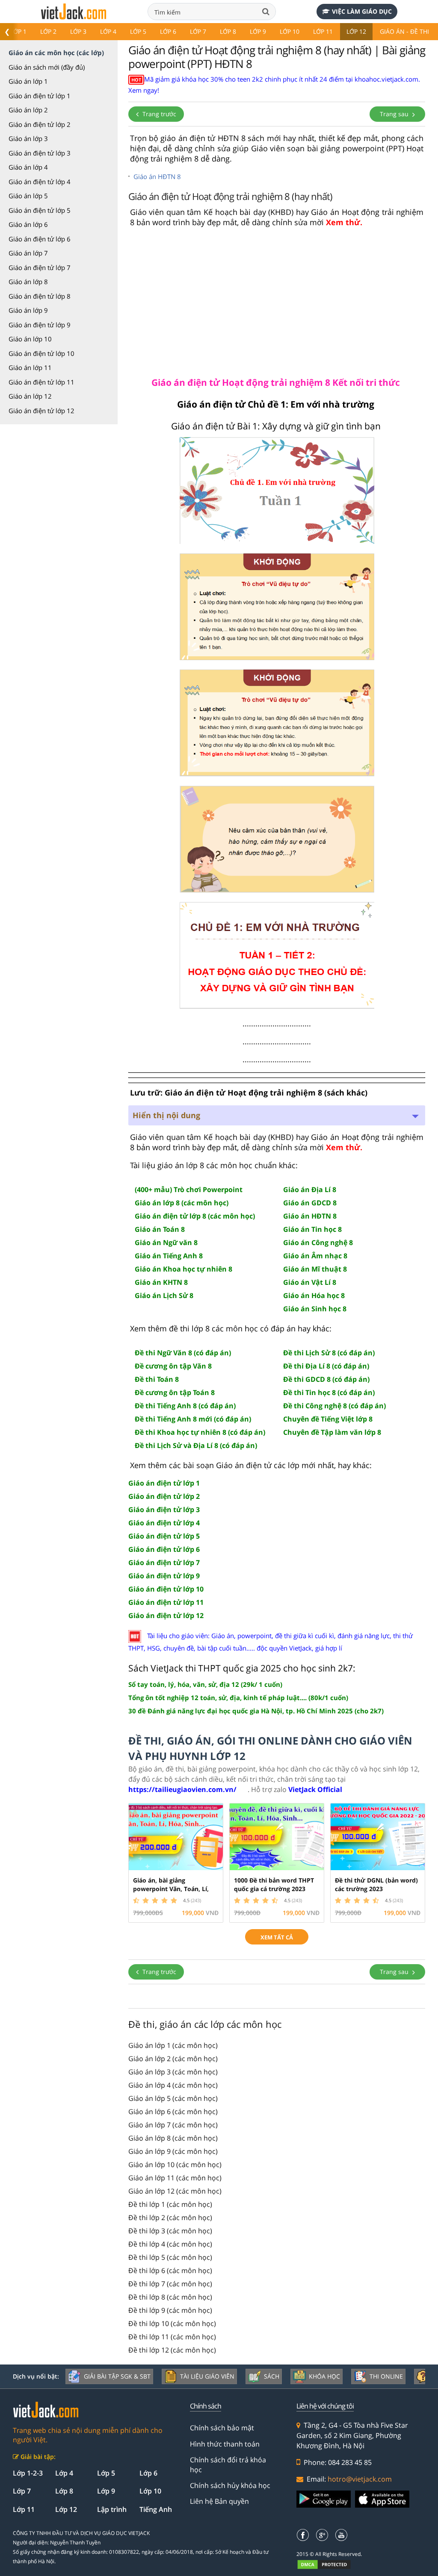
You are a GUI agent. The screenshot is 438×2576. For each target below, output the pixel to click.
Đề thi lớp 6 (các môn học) (170, 2271)
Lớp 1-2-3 (28, 2473)
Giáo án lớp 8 (28, 282)
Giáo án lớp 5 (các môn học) (173, 2098)
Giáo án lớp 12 (30, 396)
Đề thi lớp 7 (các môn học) (170, 2284)
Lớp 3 (78, 31)
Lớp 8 (228, 31)
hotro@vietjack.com (360, 2479)
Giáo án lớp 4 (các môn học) (173, 2085)
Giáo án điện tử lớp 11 (41, 382)
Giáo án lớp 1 (28, 81)
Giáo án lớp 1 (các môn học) (173, 2045)
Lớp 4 (108, 31)
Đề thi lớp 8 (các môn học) (170, 2297)
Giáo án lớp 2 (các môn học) (173, 2059)
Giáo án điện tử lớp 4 (40, 182)
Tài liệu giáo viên (207, 2376)
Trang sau (395, 114)
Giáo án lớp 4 (28, 167)
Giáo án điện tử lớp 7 (40, 267)
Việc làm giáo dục (362, 11)
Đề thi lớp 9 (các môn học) (170, 2310)
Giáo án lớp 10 (30, 339)
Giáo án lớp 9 (28, 310)
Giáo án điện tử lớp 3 (40, 153)
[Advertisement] (277, 301)
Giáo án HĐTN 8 (157, 176)
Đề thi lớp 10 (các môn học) (172, 2323)
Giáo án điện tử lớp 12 (41, 411)
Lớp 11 (323, 31)
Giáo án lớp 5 (28, 196)
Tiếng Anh (156, 2509)
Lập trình (112, 2509)
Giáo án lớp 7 (28, 253)
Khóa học (324, 2376)
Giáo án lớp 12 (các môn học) (175, 2191)
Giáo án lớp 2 (28, 110)
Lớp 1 (18, 31)
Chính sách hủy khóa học (230, 2485)
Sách (272, 2376)
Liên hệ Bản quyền (219, 2501)
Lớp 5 (138, 31)
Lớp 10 (290, 31)
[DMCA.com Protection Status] (329, 2564)
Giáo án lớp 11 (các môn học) (175, 2178)
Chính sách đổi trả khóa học (228, 2464)
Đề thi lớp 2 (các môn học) (170, 2218)
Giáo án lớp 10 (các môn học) (175, 2165)
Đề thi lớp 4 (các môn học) (170, 2244)
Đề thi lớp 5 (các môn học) (170, 2257)
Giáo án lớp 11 (30, 367)
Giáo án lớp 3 (28, 138)
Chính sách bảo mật (222, 2428)
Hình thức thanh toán (225, 2444)
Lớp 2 (48, 31)
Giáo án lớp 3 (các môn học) (173, 2072)
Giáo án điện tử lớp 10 (41, 353)
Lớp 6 (168, 31)
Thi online (386, 2376)
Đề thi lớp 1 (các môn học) (170, 2204)
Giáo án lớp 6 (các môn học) (173, 2112)
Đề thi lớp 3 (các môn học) (170, 2231)
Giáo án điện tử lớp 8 (40, 296)
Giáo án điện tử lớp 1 (40, 96)
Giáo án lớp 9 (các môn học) (173, 2151)
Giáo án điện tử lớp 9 (40, 325)
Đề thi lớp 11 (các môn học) (172, 2337)
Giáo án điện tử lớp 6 (40, 239)
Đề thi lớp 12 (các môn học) (172, 2350)
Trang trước (158, 114)
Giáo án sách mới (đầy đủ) (47, 67)
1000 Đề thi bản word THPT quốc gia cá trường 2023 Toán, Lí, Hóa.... (274, 1889)
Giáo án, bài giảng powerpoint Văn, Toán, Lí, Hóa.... (171, 1889)
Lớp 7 (198, 31)
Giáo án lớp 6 (28, 224)
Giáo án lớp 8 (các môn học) (173, 2138)
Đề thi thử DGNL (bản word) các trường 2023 (376, 1884)
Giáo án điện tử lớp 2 (40, 124)
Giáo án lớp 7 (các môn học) (173, 2125)
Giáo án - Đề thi (404, 31)
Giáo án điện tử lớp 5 (40, 210)
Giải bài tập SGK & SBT (117, 2376)
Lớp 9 (258, 31)
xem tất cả (277, 1937)
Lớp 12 (356, 31)
